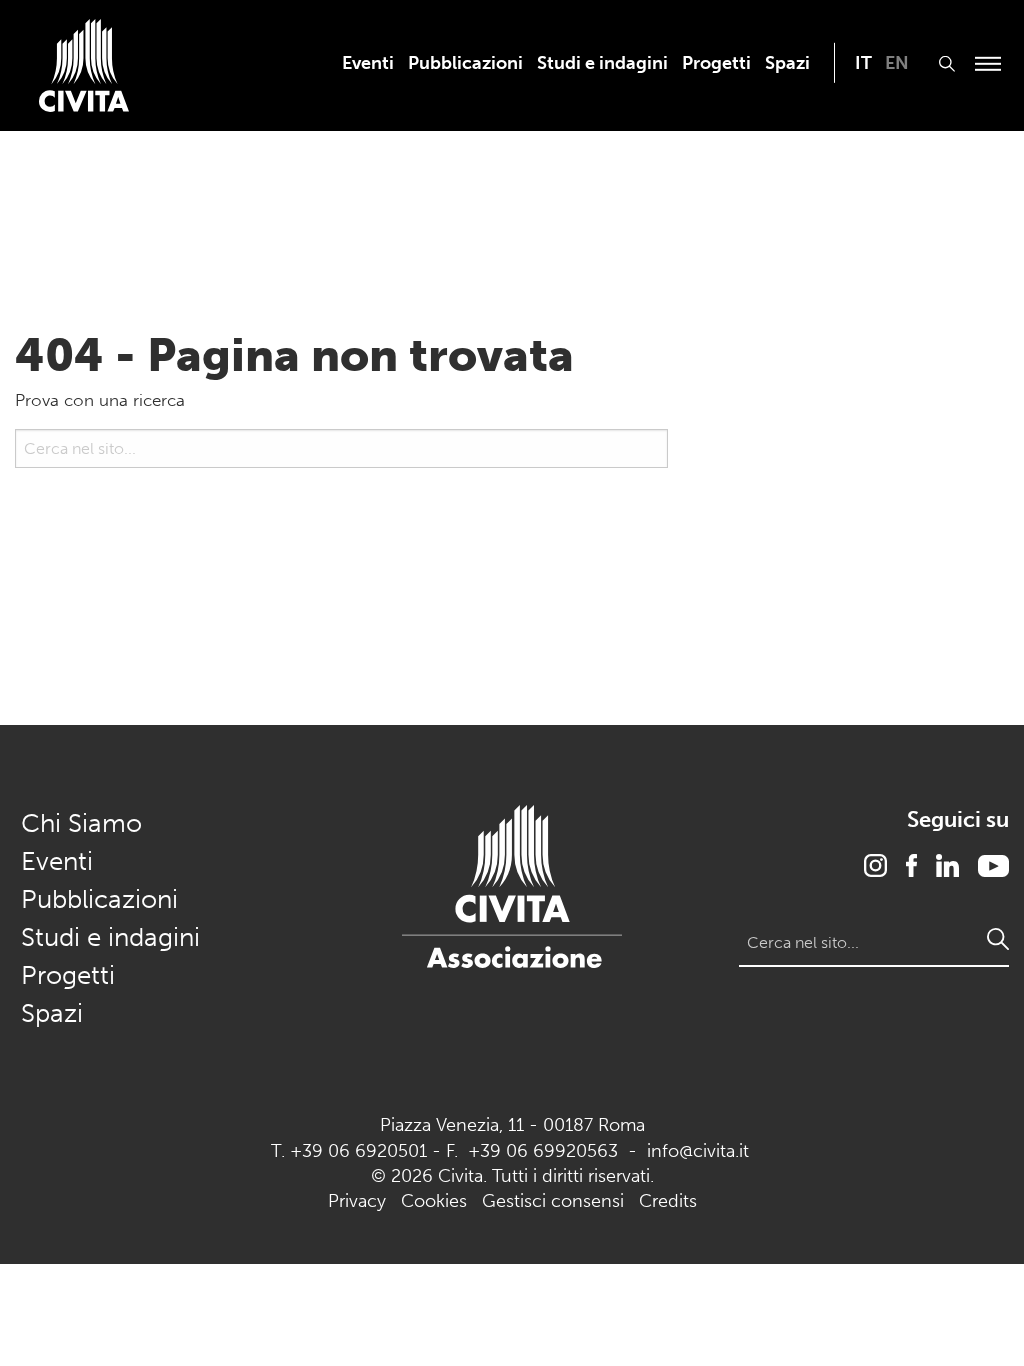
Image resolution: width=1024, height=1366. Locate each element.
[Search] (26, 498)
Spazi (787, 63)
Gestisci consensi (553, 1201)
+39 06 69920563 (543, 1151)
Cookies (434, 1201)
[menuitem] (368, 63)
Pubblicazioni (465, 63)
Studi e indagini (602, 63)
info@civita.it (698, 1151)
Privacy (357, 1201)
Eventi (368, 63)
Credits (668, 1201)
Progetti (716, 63)
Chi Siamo (81, 823)
